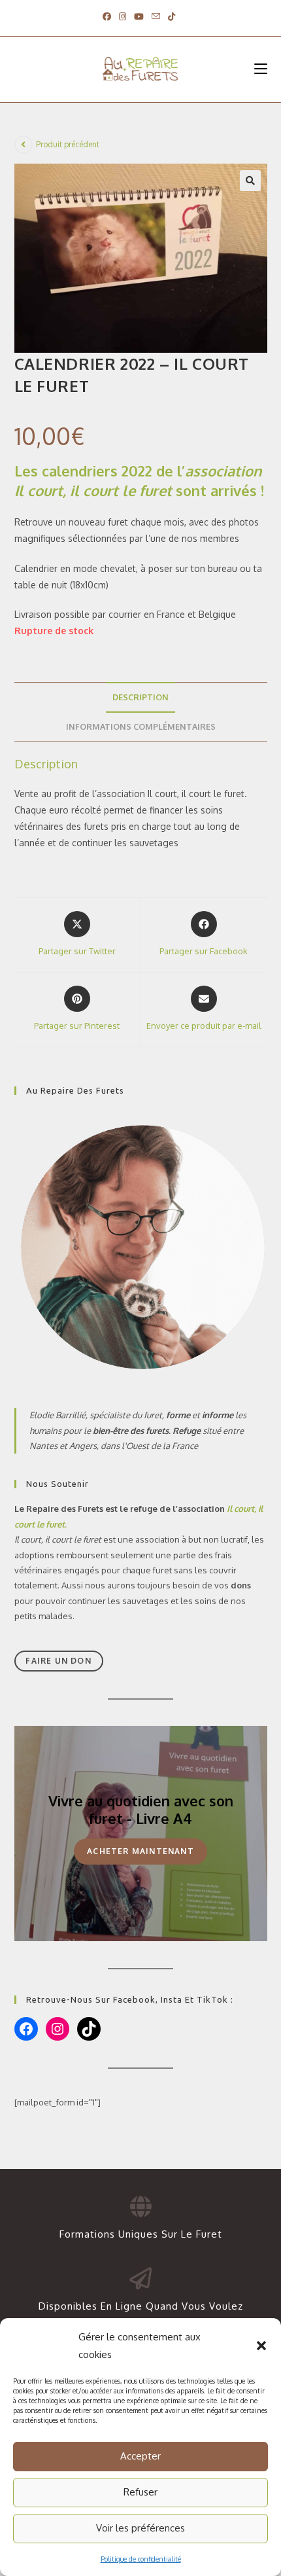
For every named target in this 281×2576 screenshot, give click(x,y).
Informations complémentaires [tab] (141, 726)
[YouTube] (139, 16)
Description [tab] (140, 697)
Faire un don (58, 1661)
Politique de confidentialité (141, 2559)
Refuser (140, 2492)
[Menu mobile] (261, 69)
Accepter (140, 2456)
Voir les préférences (140, 2528)
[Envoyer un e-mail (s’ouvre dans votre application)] (156, 16)
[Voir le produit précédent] (24, 145)
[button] (261, 2346)
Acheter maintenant (140, 1851)
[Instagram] (123, 16)
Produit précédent (68, 144)
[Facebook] (109, 16)
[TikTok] (172, 16)
